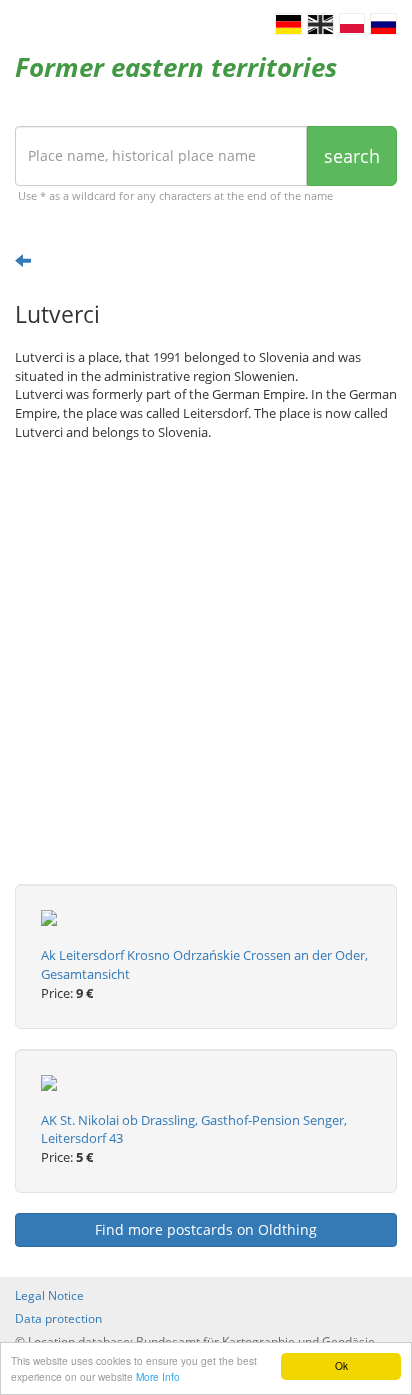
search (352, 156)
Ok (341, 1365)
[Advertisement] (206, 678)
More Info (158, 1376)
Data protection (58, 1318)
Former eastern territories (176, 67)
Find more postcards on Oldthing (206, 1229)
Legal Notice (49, 1295)
